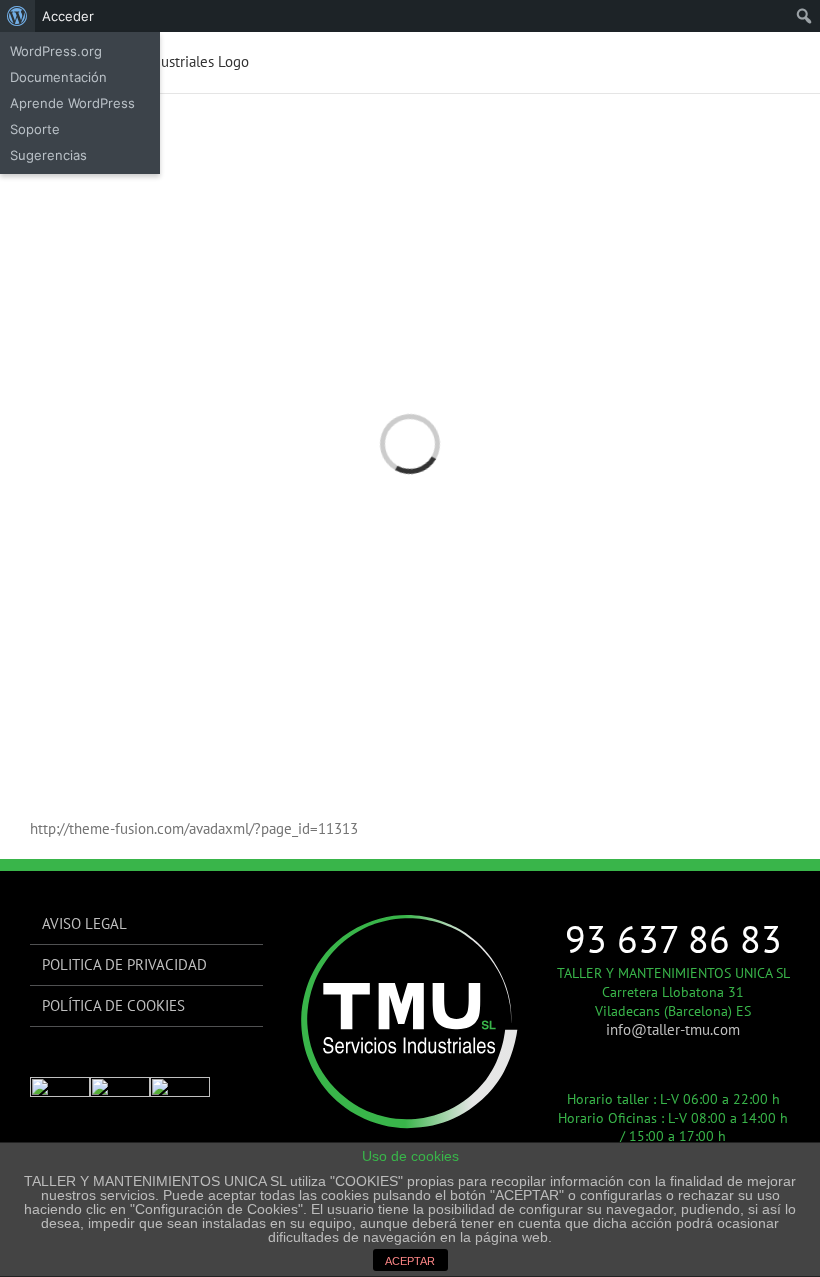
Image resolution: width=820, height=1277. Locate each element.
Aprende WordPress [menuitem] (72, 103)
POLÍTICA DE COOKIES (113, 1005)
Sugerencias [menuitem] (48, 155)
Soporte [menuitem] (35, 129)
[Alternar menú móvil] (782, 62)
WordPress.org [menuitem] (56, 51)
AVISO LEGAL (84, 923)
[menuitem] (17, 16)
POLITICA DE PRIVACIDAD (124, 964)
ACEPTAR (410, 1261)
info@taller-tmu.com (673, 1029)
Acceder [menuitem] (68, 16)
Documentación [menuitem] (58, 77)
